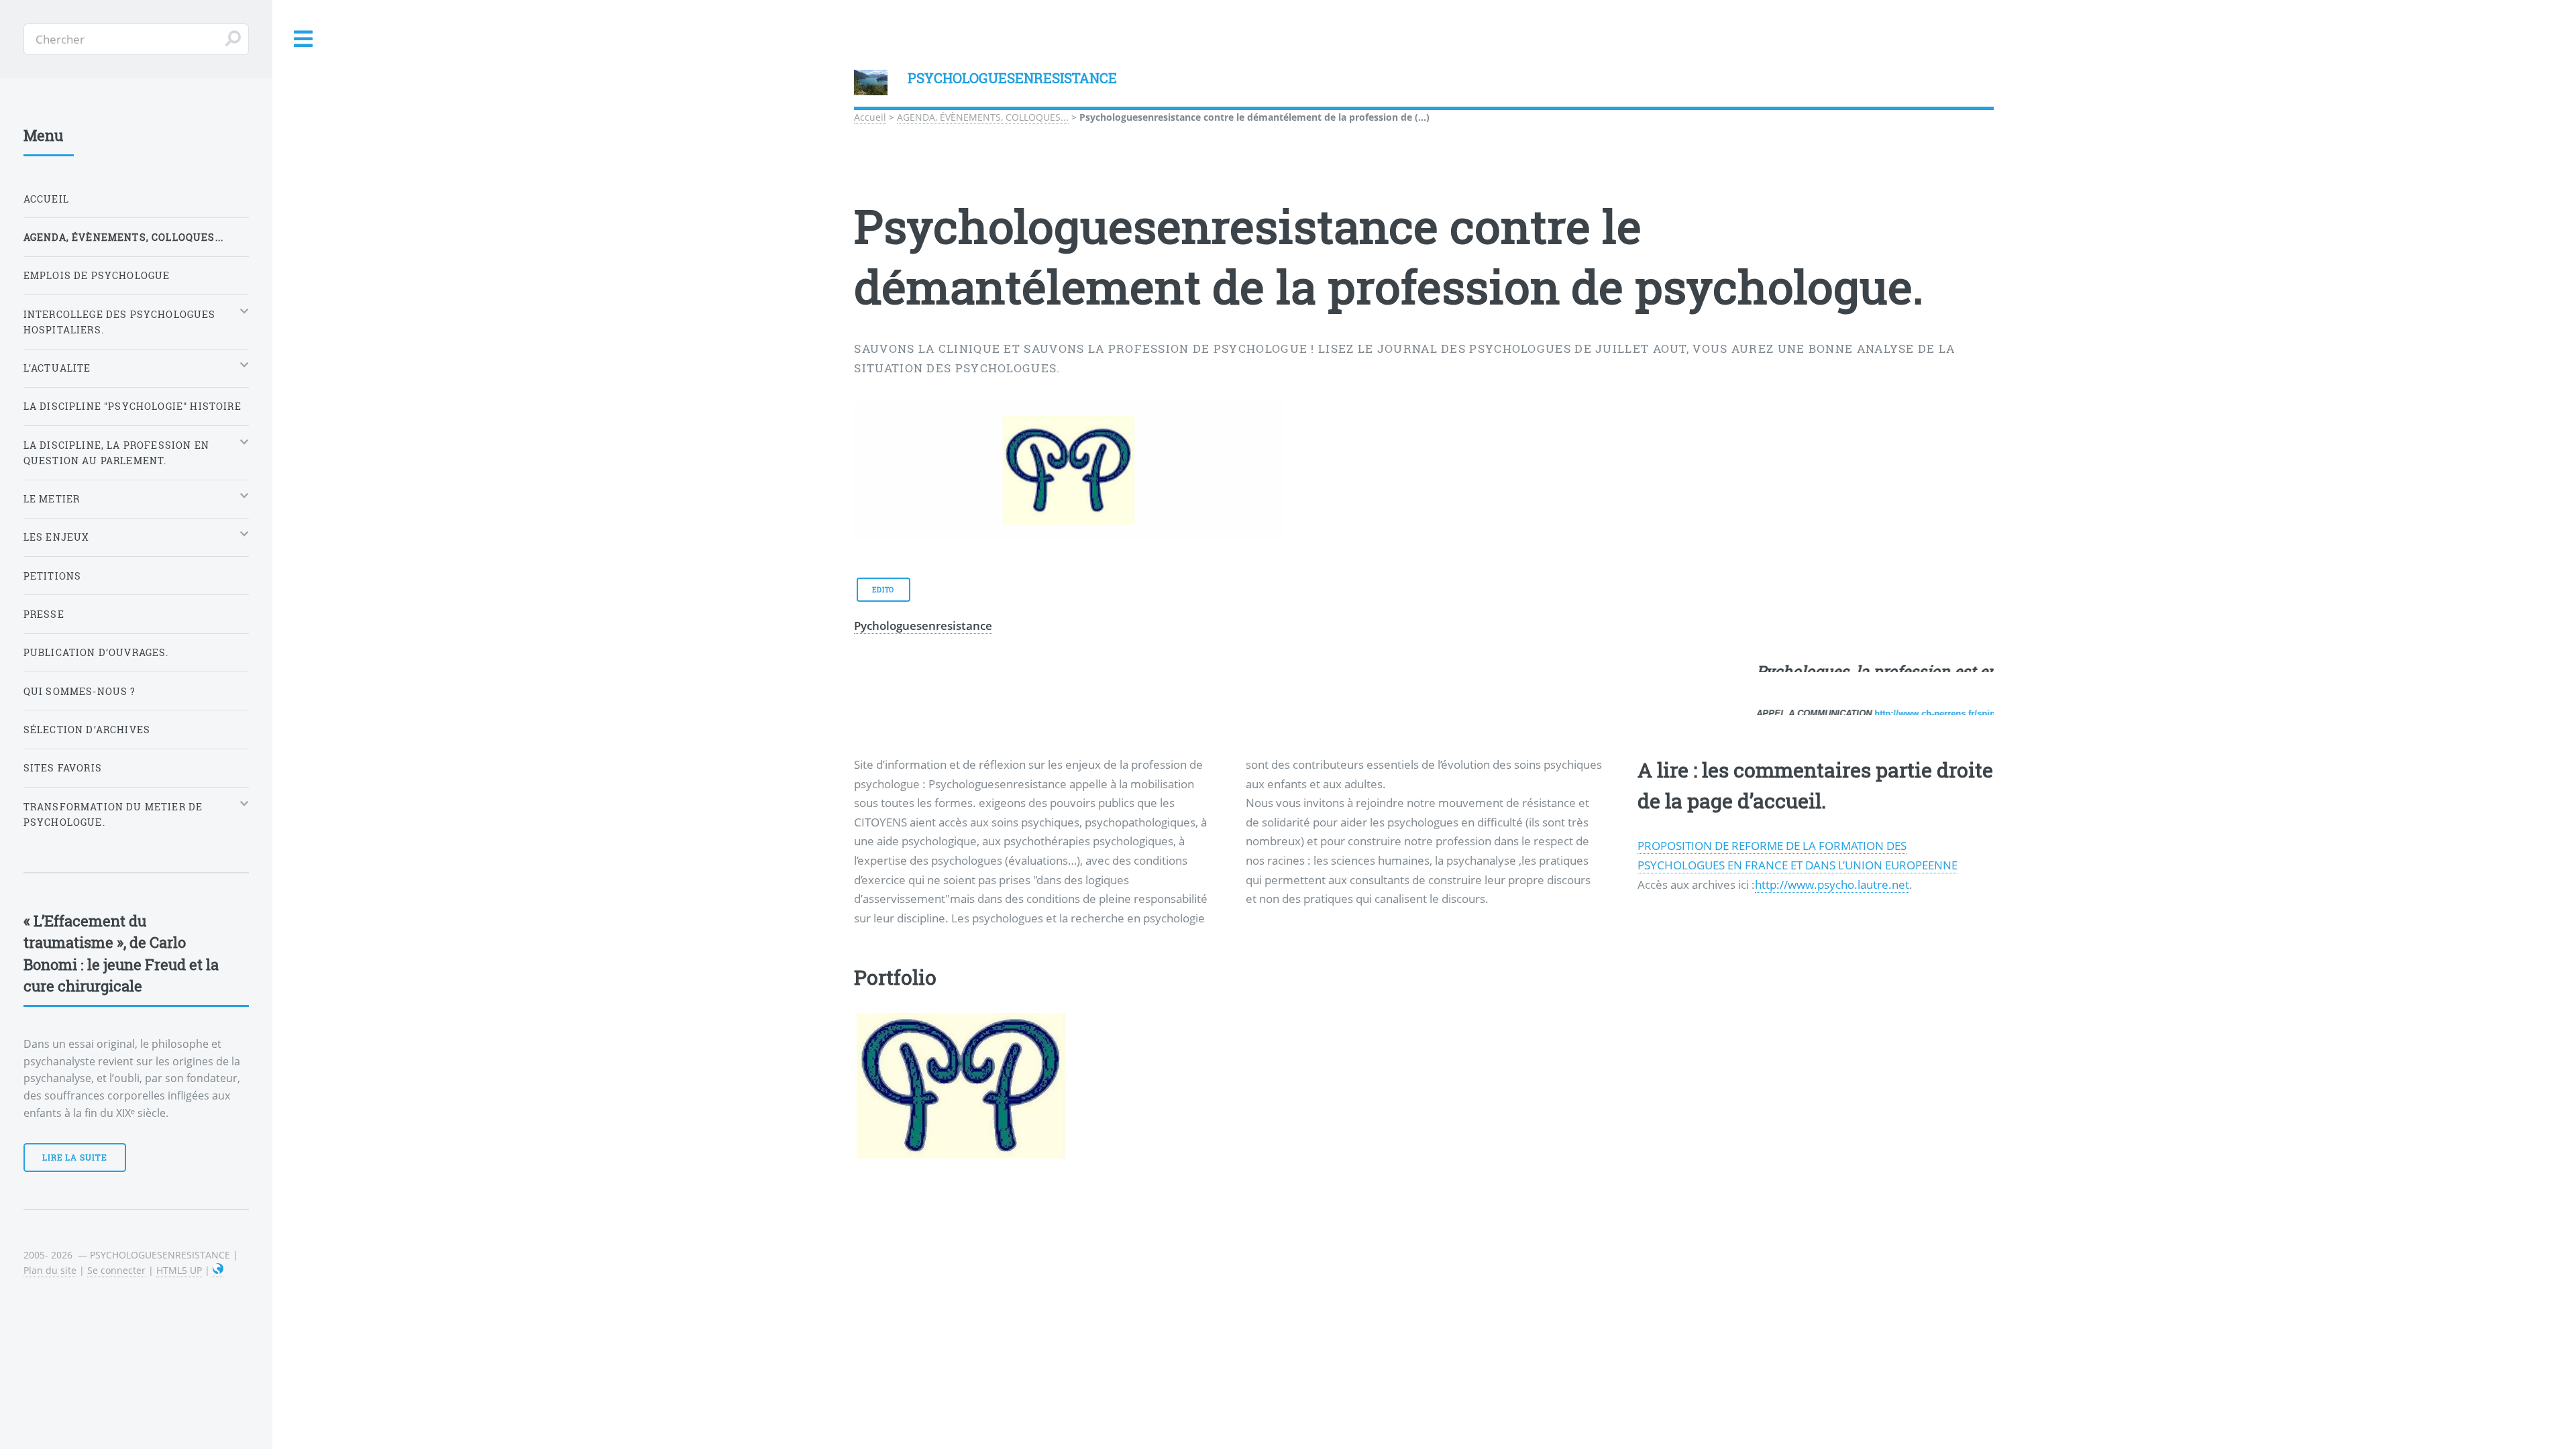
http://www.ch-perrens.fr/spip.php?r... (1918, 852)
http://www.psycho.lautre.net (1832, 1023)
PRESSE (44, 614)
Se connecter (116, 1270)
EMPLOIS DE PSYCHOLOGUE (97, 275)
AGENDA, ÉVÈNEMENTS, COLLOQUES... (983, 117)
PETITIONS (53, 576)
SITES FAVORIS (63, 768)
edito (883, 729)
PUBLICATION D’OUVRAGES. (96, 652)
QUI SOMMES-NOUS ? (80, 691)
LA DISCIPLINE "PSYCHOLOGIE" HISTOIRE (132, 406)
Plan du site (50, 1270)
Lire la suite (75, 1157)
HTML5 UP (179, 1270)
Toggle (304, 39)
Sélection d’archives (87, 730)
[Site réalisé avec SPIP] (218, 1271)
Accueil (870, 117)
